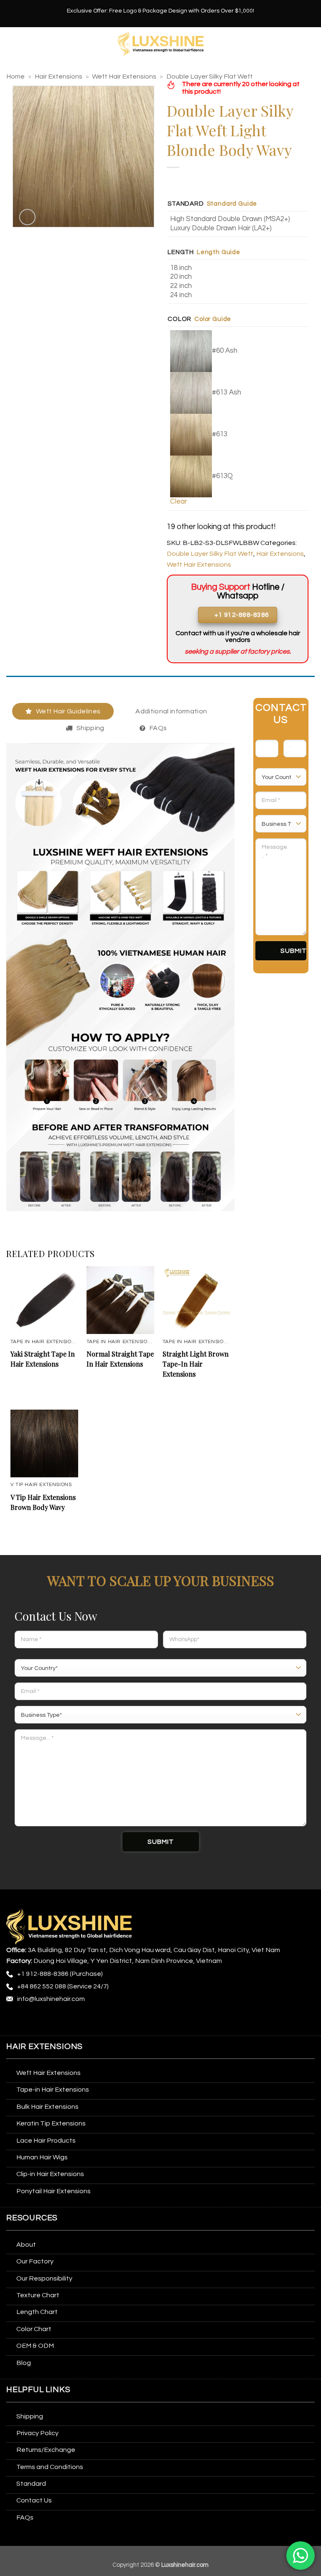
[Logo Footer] (69, 1926)
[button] (11, 44)
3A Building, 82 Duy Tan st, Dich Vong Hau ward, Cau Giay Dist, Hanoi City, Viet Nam (154, 1950)
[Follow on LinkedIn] (92, 2021)
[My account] (311, 44)
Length (181, 252)
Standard (186, 204)
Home (15, 76)
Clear (178, 501)
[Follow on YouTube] (108, 2021)
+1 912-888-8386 (43, 1974)
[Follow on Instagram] (29, 2021)
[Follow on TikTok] (45, 2021)
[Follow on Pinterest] (76, 2021)
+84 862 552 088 (42, 1986)
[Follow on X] (61, 2021)
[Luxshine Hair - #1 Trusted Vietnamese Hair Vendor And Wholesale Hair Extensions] (161, 44)
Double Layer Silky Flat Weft (210, 76)
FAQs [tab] (158, 728)
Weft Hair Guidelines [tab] (68, 711)
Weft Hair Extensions (124, 76)
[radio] (239, 219)
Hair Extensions (59, 76)
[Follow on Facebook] (14, 2021)
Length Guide (219, 252)
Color (180, 319)
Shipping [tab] (90, 728)
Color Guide (213, 319)
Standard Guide (232, 204)
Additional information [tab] (171, 711)
